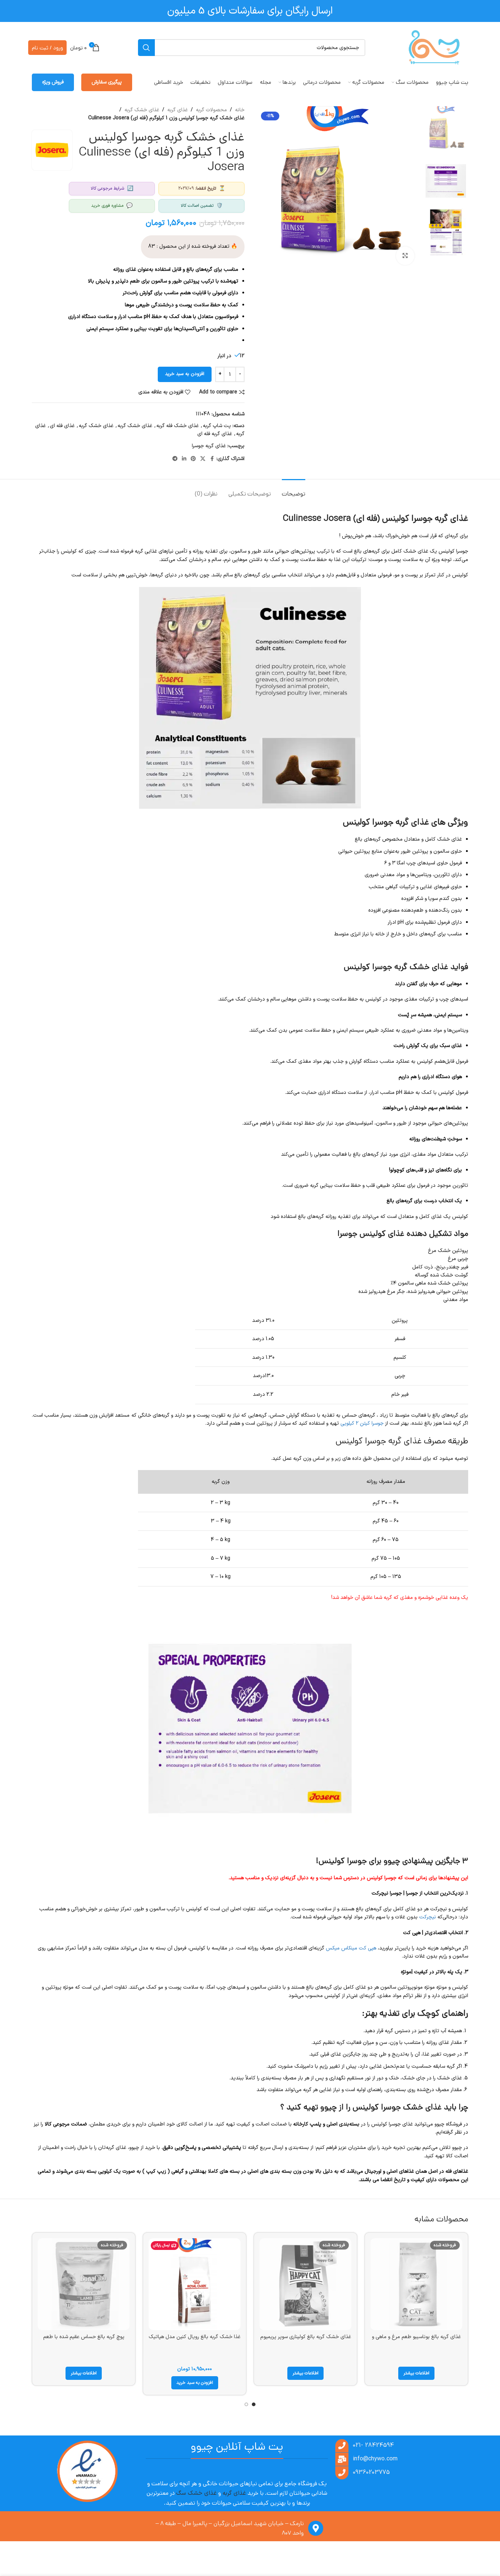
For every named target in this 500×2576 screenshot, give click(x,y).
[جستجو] (146, 48)
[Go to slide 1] (254, 2404)
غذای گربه (178, 110)
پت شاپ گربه (217, 426)
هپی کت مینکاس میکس (351, 1948)
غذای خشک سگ (196, 2493)
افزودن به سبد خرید (185, 374)
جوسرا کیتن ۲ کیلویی (362, 1423)
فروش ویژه (53, 82)
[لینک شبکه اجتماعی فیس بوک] (212, 459)
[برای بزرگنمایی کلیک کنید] (405, 256)
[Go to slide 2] (246, 2404)
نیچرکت (428, 1917)
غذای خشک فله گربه (178, 426)
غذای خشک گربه (142, 110)
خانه (240, 110)
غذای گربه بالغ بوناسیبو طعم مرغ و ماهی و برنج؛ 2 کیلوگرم (416, 2341)
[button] (195, 2383)
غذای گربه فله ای (215, 434)
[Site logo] (434, 47)
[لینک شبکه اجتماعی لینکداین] (184, 459)
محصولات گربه (211, 110)
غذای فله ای (62, 426)
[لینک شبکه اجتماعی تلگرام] (175, 459)
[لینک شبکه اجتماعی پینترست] (193, 459)
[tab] (294, 490)
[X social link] (203, 459)
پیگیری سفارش (107, 82)
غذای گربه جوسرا (209, 446)
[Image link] (87, 2472)
